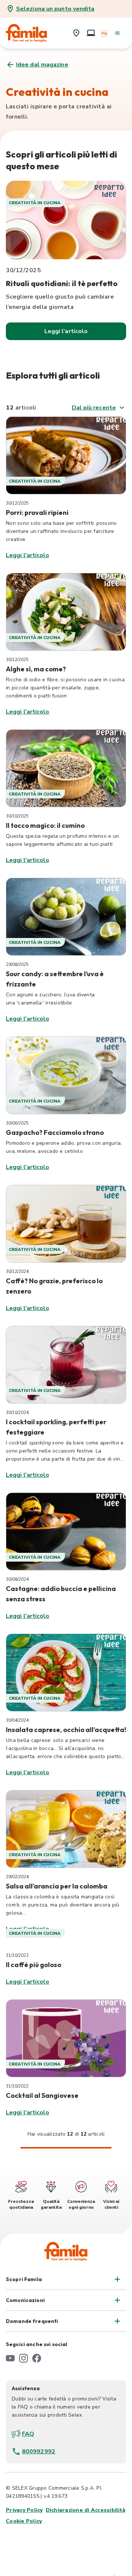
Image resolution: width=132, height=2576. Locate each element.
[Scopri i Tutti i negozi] (76, 33)
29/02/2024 (17, 1877)
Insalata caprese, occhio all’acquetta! (66, 1730)
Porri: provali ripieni (37, 513)
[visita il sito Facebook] (37, 2358)
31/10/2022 (17, 1955)
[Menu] (117, 33)
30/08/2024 (17, 1579)
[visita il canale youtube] (10, 2358)
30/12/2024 (17, 1271)
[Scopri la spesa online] (91, 33)
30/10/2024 (17, 1413)
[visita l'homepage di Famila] (66, 2251)
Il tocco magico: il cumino (45, 825)
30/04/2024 (17, 1720)
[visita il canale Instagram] (23, 2358)
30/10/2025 (17, 816)
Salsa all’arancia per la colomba (57, 1886)
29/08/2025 (17, 964)
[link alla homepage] (32, 33)
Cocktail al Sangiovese (42, 2095)
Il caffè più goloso (34, 1965)
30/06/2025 (17, 1123)
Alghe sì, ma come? (36, 669)
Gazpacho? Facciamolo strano (55, 1132)
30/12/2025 (17, 503)
